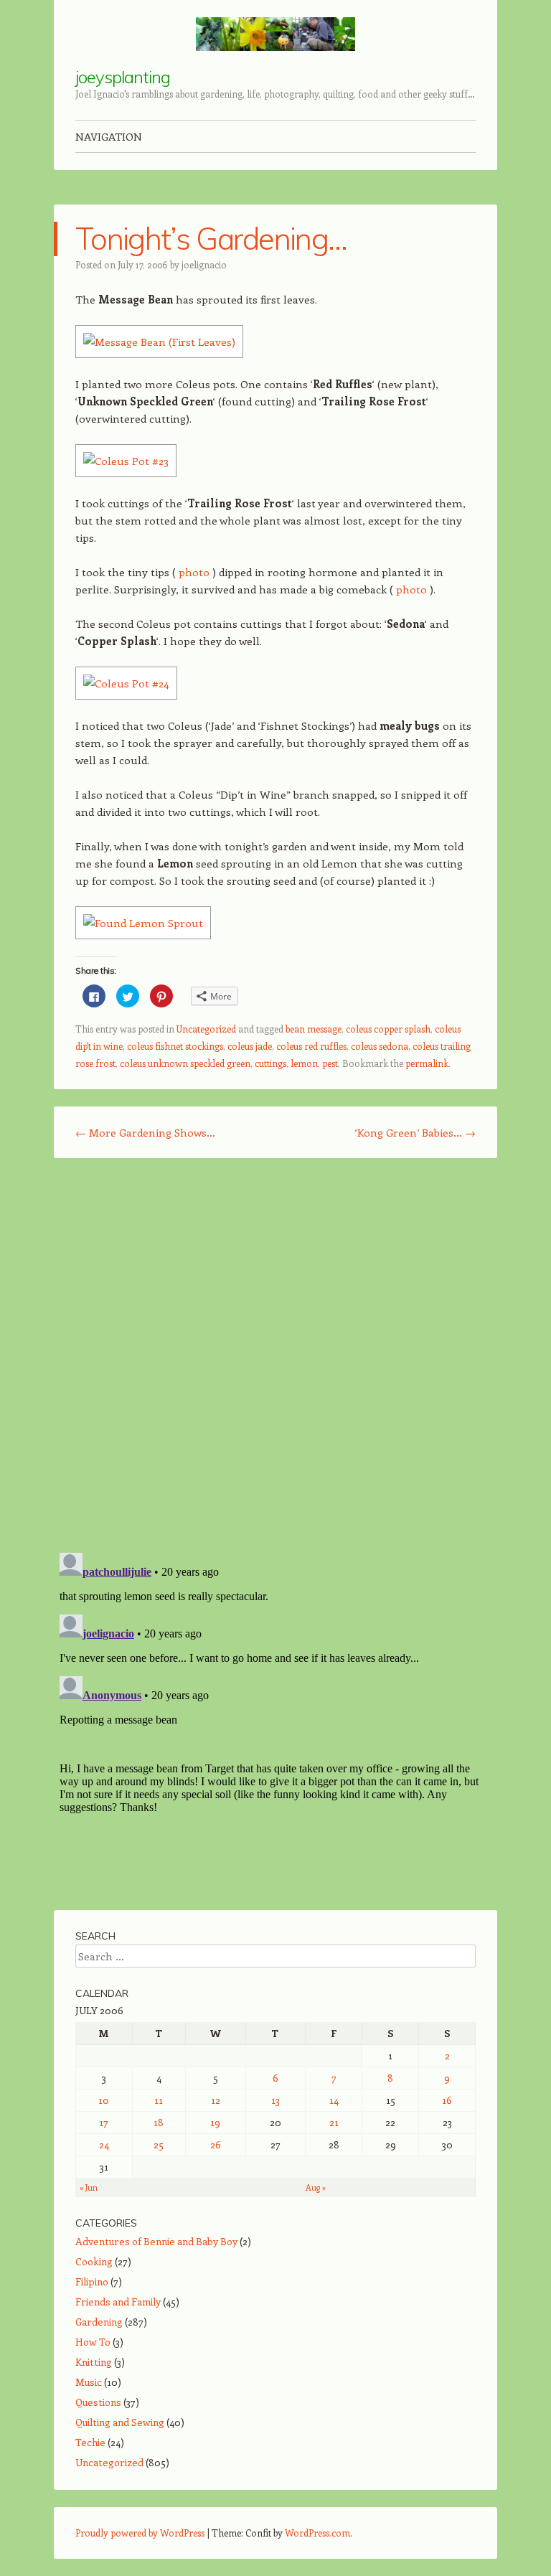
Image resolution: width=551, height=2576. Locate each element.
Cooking (94, 2261)
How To (93, 2342)
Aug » (316, 2187)
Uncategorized (206, 1029)
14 (334, 2100)
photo (194, 572)
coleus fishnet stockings (175, 1046)
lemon (304, 1063)
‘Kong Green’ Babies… (415, 1132)
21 (334, 2122)
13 (275, 2100)
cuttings (270, 1063)
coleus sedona (380, 1046)
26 (216, 2144)
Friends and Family (118, 2302)
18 (159, 2122)
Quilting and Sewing (120, 2422)
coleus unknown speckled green (185, 1063)
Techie (90, 2442)
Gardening (99, 2322)
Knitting (94, 2362)
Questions (98, 2402)
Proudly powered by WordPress (140, 2533)
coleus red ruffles (311, 1046)
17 (104, 2122)
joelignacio (204, 264)
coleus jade (250, 1046)
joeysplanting (123, 77)
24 (104, 2144)
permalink (427, 1063)
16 (447, 2100)
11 (159, 2100)
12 (216, 2100)
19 (215, 2122)
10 (104, 2100)
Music (89, 2382)
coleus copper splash (388, 1029)
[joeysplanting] (275, 34)
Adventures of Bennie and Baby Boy (156, 2241)
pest (330, 1063)
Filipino (92, 2281)
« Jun (89, 2187)
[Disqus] (275, 1355)
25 (159, 2144)
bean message (314, 1029)
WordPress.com (317, 2533)
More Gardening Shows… (145, 1132)
